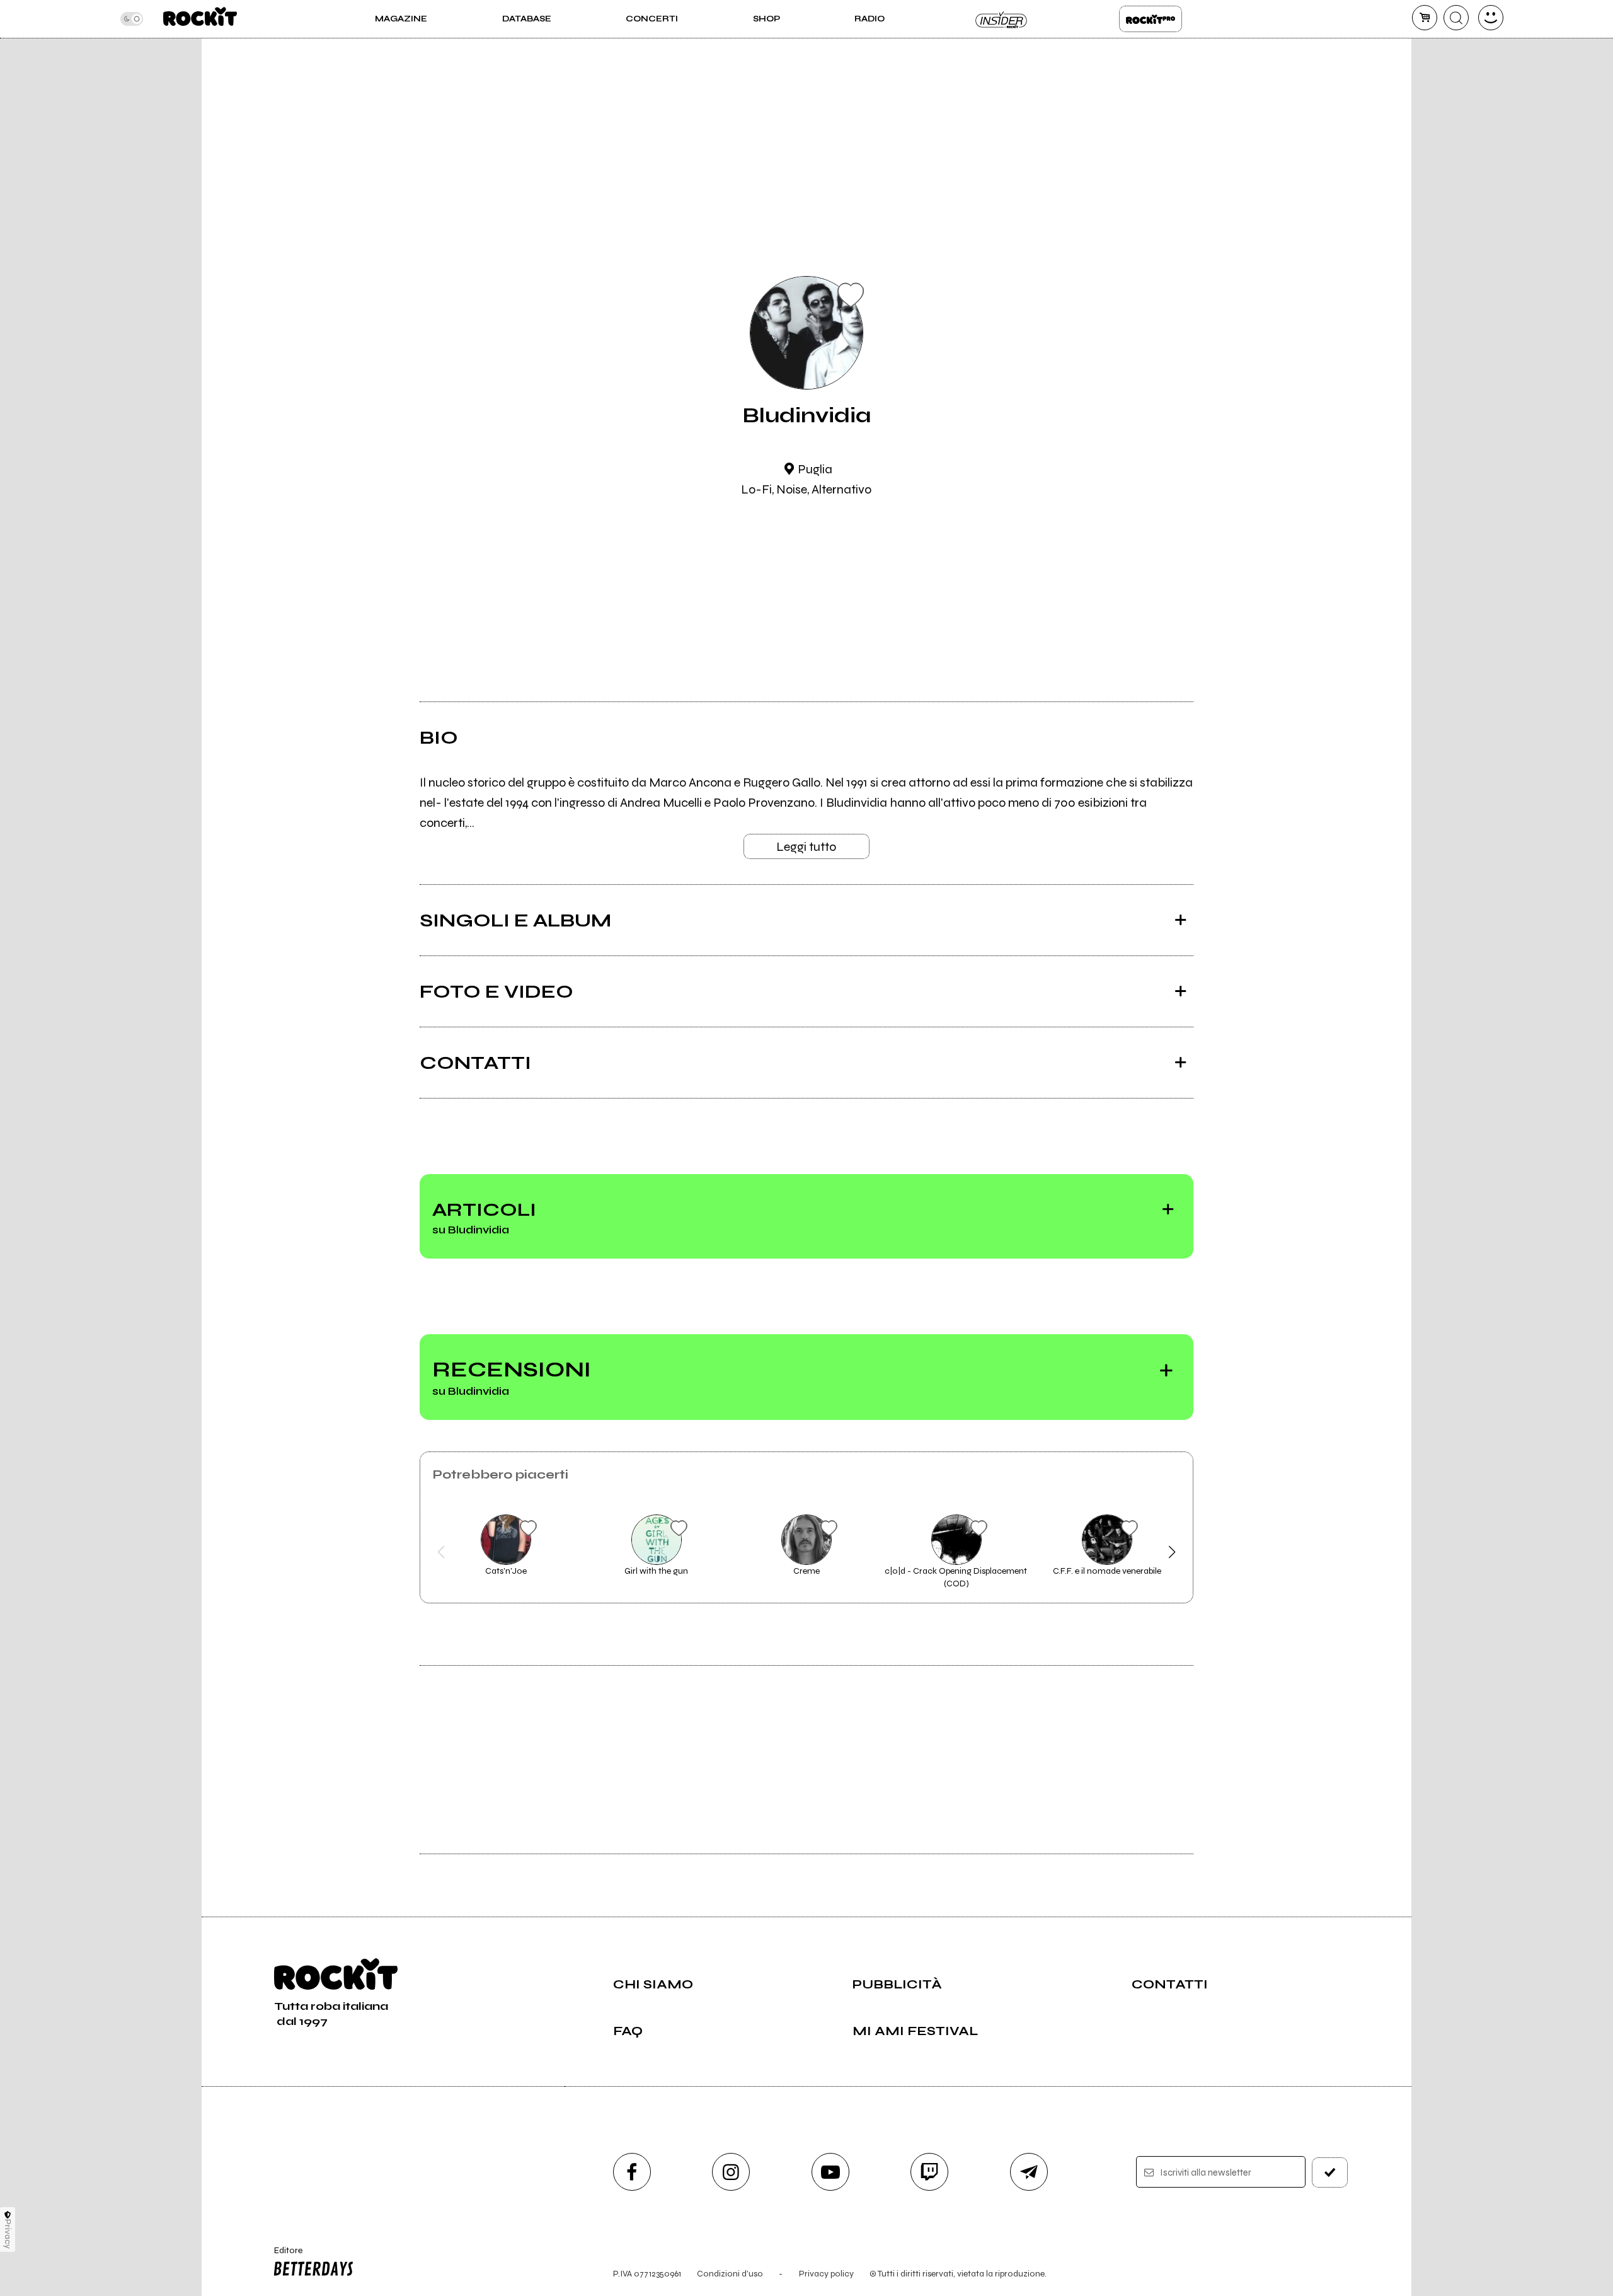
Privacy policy (826, 2274)
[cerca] (1456, 18)
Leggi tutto (806, 847)
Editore (282, 2256)
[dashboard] (1491, 18)
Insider (1002, 19)
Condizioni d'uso (730, 2274)
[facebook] (632, 2172)
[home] (200, 19)
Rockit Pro (1151, 19)
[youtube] (830, 2172)
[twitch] (929, 2172)
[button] (441, 1552)
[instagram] (731, 2172)
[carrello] (1425, 18)
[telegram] (1029, 2172)
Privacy (8, 2234)
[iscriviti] (1330, 2172)
